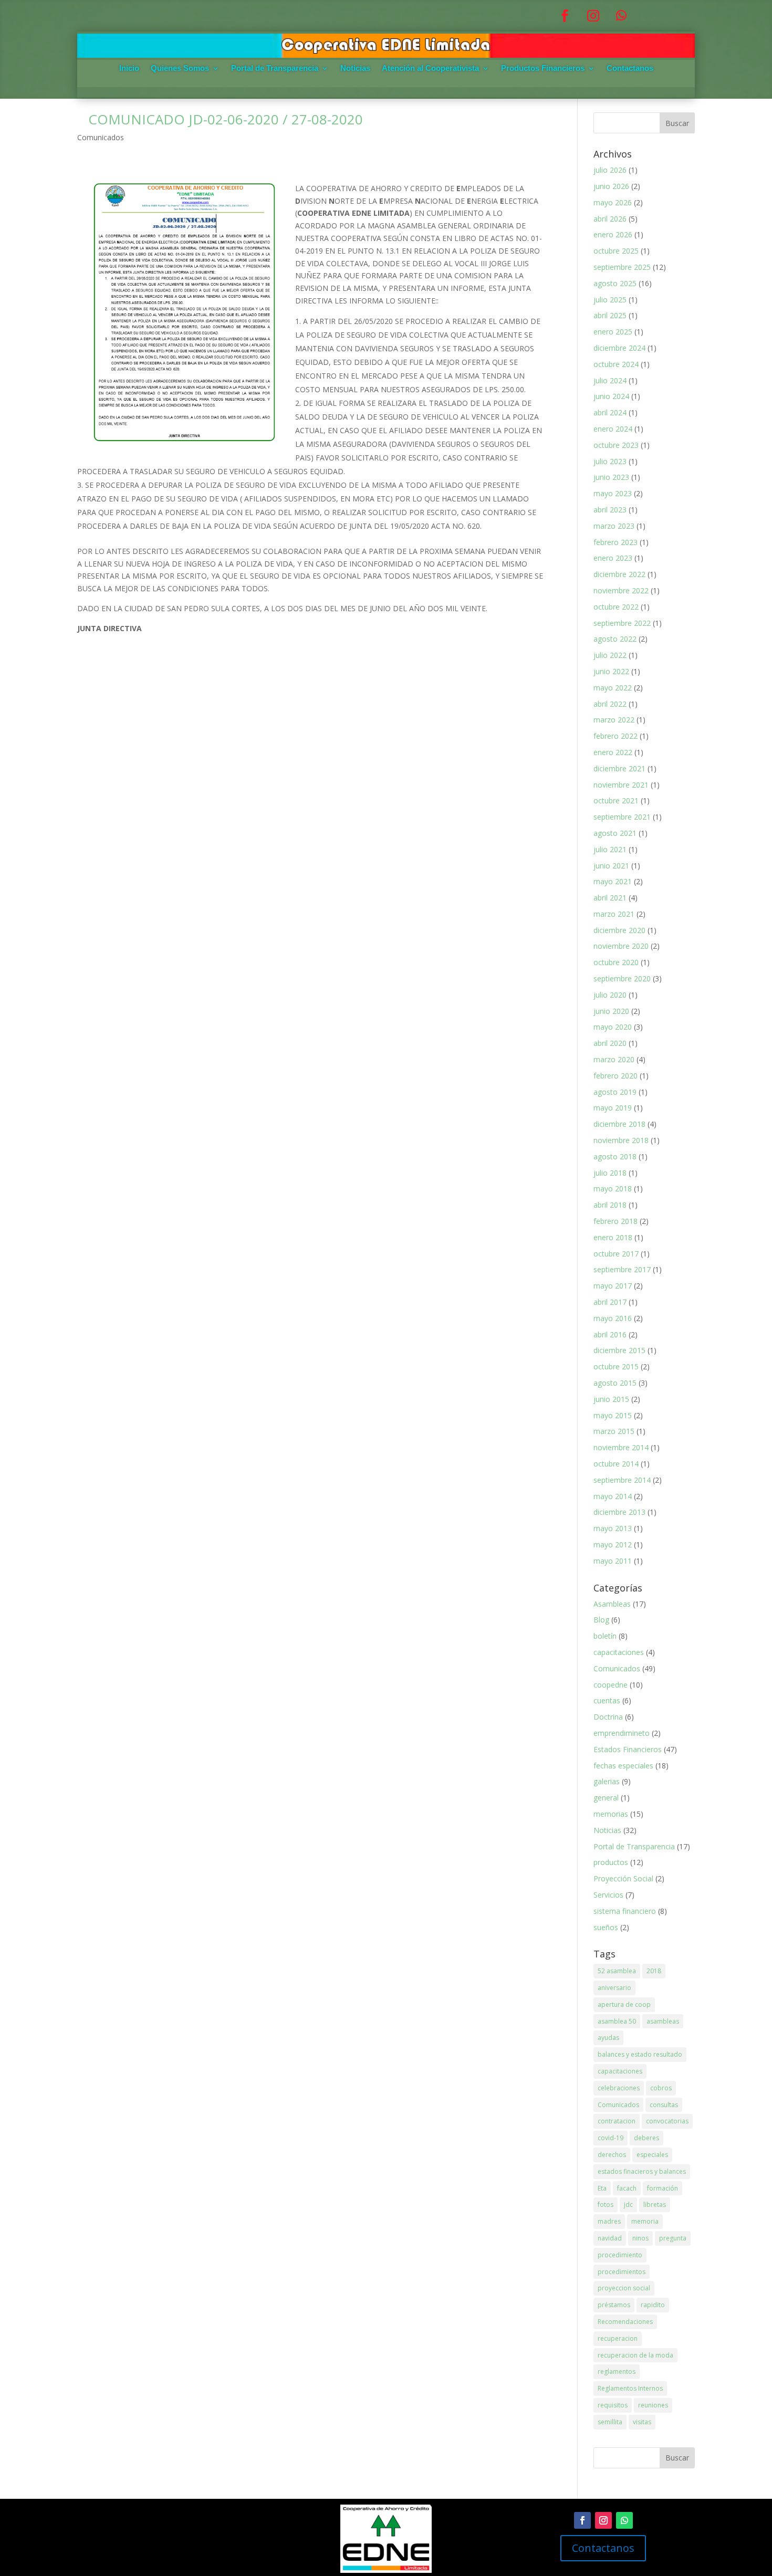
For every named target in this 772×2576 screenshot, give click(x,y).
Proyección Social (623, 1878)
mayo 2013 (613, 1528)
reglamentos (617, 2371)
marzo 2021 (614, 914)
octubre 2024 (616, 364)
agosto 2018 (615, 1156)
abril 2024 (610, 412)
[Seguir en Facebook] (565, 16)
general (606, 1798)
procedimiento (620, 2255)
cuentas (607, 1700)
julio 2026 (610, 170)
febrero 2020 (615, 1076)
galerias (607, 1781)
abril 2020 (610, 1043)
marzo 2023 (614, 526)
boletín (605, 1636)
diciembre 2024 (619, 348)
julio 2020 (610, 995)
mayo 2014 (613, 1496)
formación (663, 2188)
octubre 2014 (616, 1464)
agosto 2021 (615, 833)
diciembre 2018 (619, 1124)
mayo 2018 (613, 1188)
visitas (642, 2422)
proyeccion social (624, 2288)
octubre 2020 (616, 962)
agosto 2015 (615, 1383)
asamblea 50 (617, 2021)
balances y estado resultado (640, 2054)
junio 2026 (611, 186)
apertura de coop (624, 2004)
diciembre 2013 (619, 1512)
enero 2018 (613, 1237)
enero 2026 (613, 234)
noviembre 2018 (621, 1140)
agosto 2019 (615, 1092)
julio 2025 (610, 300)
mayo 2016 (613, 1318)
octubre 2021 (616, 800)
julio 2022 (610, 655)
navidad (610, 2238)
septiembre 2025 (622, 267)
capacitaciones (619, 1652)
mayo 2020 (613, 1027)
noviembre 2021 (621, 785)
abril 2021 (610, 898)
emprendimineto (622, 1733)
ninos (640, 2238)
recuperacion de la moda (635, 2355)
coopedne (611, 1685)
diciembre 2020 (619, 930)
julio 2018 (610, 1173)
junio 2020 (611, 1011)
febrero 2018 (615, 1221)
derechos (612, 2155)
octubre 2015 (616, 1366)
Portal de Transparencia (275, 69)
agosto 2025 (615, 283)
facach (627, 2188)
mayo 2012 (613, 1544)
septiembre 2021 (622, 817)
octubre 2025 (616, 251)
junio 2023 (611, 477)
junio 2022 (611, 671)
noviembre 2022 (621, 590)
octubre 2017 (616, 1254)
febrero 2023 (615, 542)
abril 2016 (610, 1334)
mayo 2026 (613, 202)
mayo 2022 (613, 688)
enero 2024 (613, 429)
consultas (664, 2105)
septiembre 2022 (622, 623)
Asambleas (612, 1604)
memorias (611, 1814)
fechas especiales (623, 1766)
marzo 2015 (614, 1431)
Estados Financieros (628, 1749)
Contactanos (630, 69)
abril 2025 (610, 315)
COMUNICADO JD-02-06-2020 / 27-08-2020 (220, 119)
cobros (661, 2088)
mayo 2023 (613, 493)
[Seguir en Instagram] (593, 16)
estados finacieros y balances (642, 2171)
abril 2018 (610, 1205)
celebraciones (619, 2088)
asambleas (663, 2021)
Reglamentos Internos (630, 2388)
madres (609, 2221)
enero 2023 (613, 558)
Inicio (129, 69)
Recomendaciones (625, 2322)
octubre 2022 (616, 607)
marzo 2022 (614, 720)
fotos (606, 2205)
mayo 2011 (613, 1561)
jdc (628, 2205)
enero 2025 (613, 332)
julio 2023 (610, 461)
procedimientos (622, 2272)
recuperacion (618, 2338)
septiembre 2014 (622, 1480)
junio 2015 (611, 1399)
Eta (602, 2188)
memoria (645, 2221)
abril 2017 (610, 1302)
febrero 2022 (615, 736)
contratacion (617, 2121)
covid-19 (611, 2138)
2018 (654, 1971)
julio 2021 (610, 849)
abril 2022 (610, 704)
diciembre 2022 (619, 574)
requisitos (613, 2405)
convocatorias (667, 2121)
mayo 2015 (613, 1415)
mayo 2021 (613, 881)
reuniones (653, 2405)
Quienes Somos (180, 69)
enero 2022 (613, 752)
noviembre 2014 (621, 1447)
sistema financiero (625, 1911)
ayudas (608, 2038)
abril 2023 (610, 510)
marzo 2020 (614, 1059)
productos (611, 1862)
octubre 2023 (616, 445)
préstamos (614, 2305)
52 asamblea (617, 1971)
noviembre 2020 (621, 946)
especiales (652, 2155)
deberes (646, 2138)
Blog (601, 1620)
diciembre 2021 (619, 768)
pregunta (673, 2238)
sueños (606, 1927)
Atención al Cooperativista (430, 69)
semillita (610, 2422)
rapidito (653, 2305)
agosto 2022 (615, 639)
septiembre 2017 (622, 1269)
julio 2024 (610, 380)
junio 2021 (611, 866)
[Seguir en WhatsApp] (621, 16)
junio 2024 (611, 396)
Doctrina (608, 1717)
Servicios (608, 1895)
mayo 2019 (613, 1108)
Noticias (355, 69)
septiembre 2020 (622, 978)
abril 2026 (610, 219)
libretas (655, 2205)
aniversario (614, 1988)
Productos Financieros (543, 69)
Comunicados (101, 137)
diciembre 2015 (619, 1350)
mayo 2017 (613, 1286)
